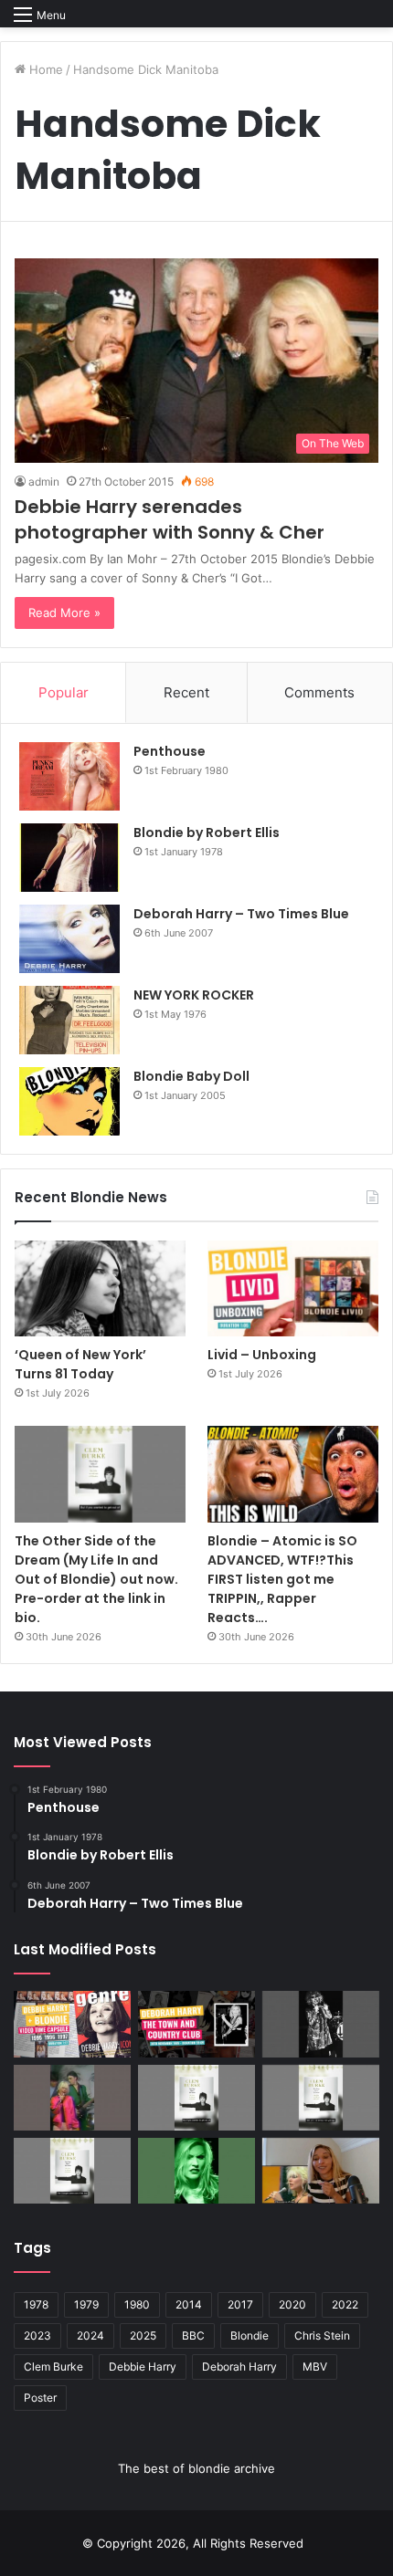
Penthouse (170, 751)
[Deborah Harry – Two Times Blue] (69, 939)
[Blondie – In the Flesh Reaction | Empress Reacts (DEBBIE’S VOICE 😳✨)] (321, 2171)
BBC (193, 2335)
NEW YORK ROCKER (194, 995)
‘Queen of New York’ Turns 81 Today (80, 1364)
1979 (86, 2304)
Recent (186, 692)
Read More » (64, 613)
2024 (90, 2335)
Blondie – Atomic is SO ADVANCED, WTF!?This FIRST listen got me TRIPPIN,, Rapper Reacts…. (282, 1579)
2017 (240, 2304)
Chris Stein (322, 2335)
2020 (292, 2304)
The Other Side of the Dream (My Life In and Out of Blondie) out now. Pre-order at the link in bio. (96, 1579)
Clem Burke (53, 2367)
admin (44, 482)
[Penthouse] (69, 776)
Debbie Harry (143, 2367)
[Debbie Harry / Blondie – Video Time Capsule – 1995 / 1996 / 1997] (72, 2024)
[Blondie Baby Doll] (69, 1101)
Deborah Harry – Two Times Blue (241, 914)
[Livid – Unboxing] (293, 1289)
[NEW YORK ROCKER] (69, 1020)
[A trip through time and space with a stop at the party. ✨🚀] (321, 2024)
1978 (36, 2304)
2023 (37, 2335)
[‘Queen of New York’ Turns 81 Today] (100, 1288)
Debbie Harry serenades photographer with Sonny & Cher (170, 519)
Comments (319, 692)
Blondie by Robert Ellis (207, 832)
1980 (137, 2304)
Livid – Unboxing (262, 1355)
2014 (189, 2304)
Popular (64, 692)
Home (44, 69)
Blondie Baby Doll (191, 1076)
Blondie (250, 2335)
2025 (143, 2335)
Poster (40, 2398)
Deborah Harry (239, 2367)
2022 (345, 2304)
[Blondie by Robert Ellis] (69, 858)
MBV (315, 2367)
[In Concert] (196, 2024)
